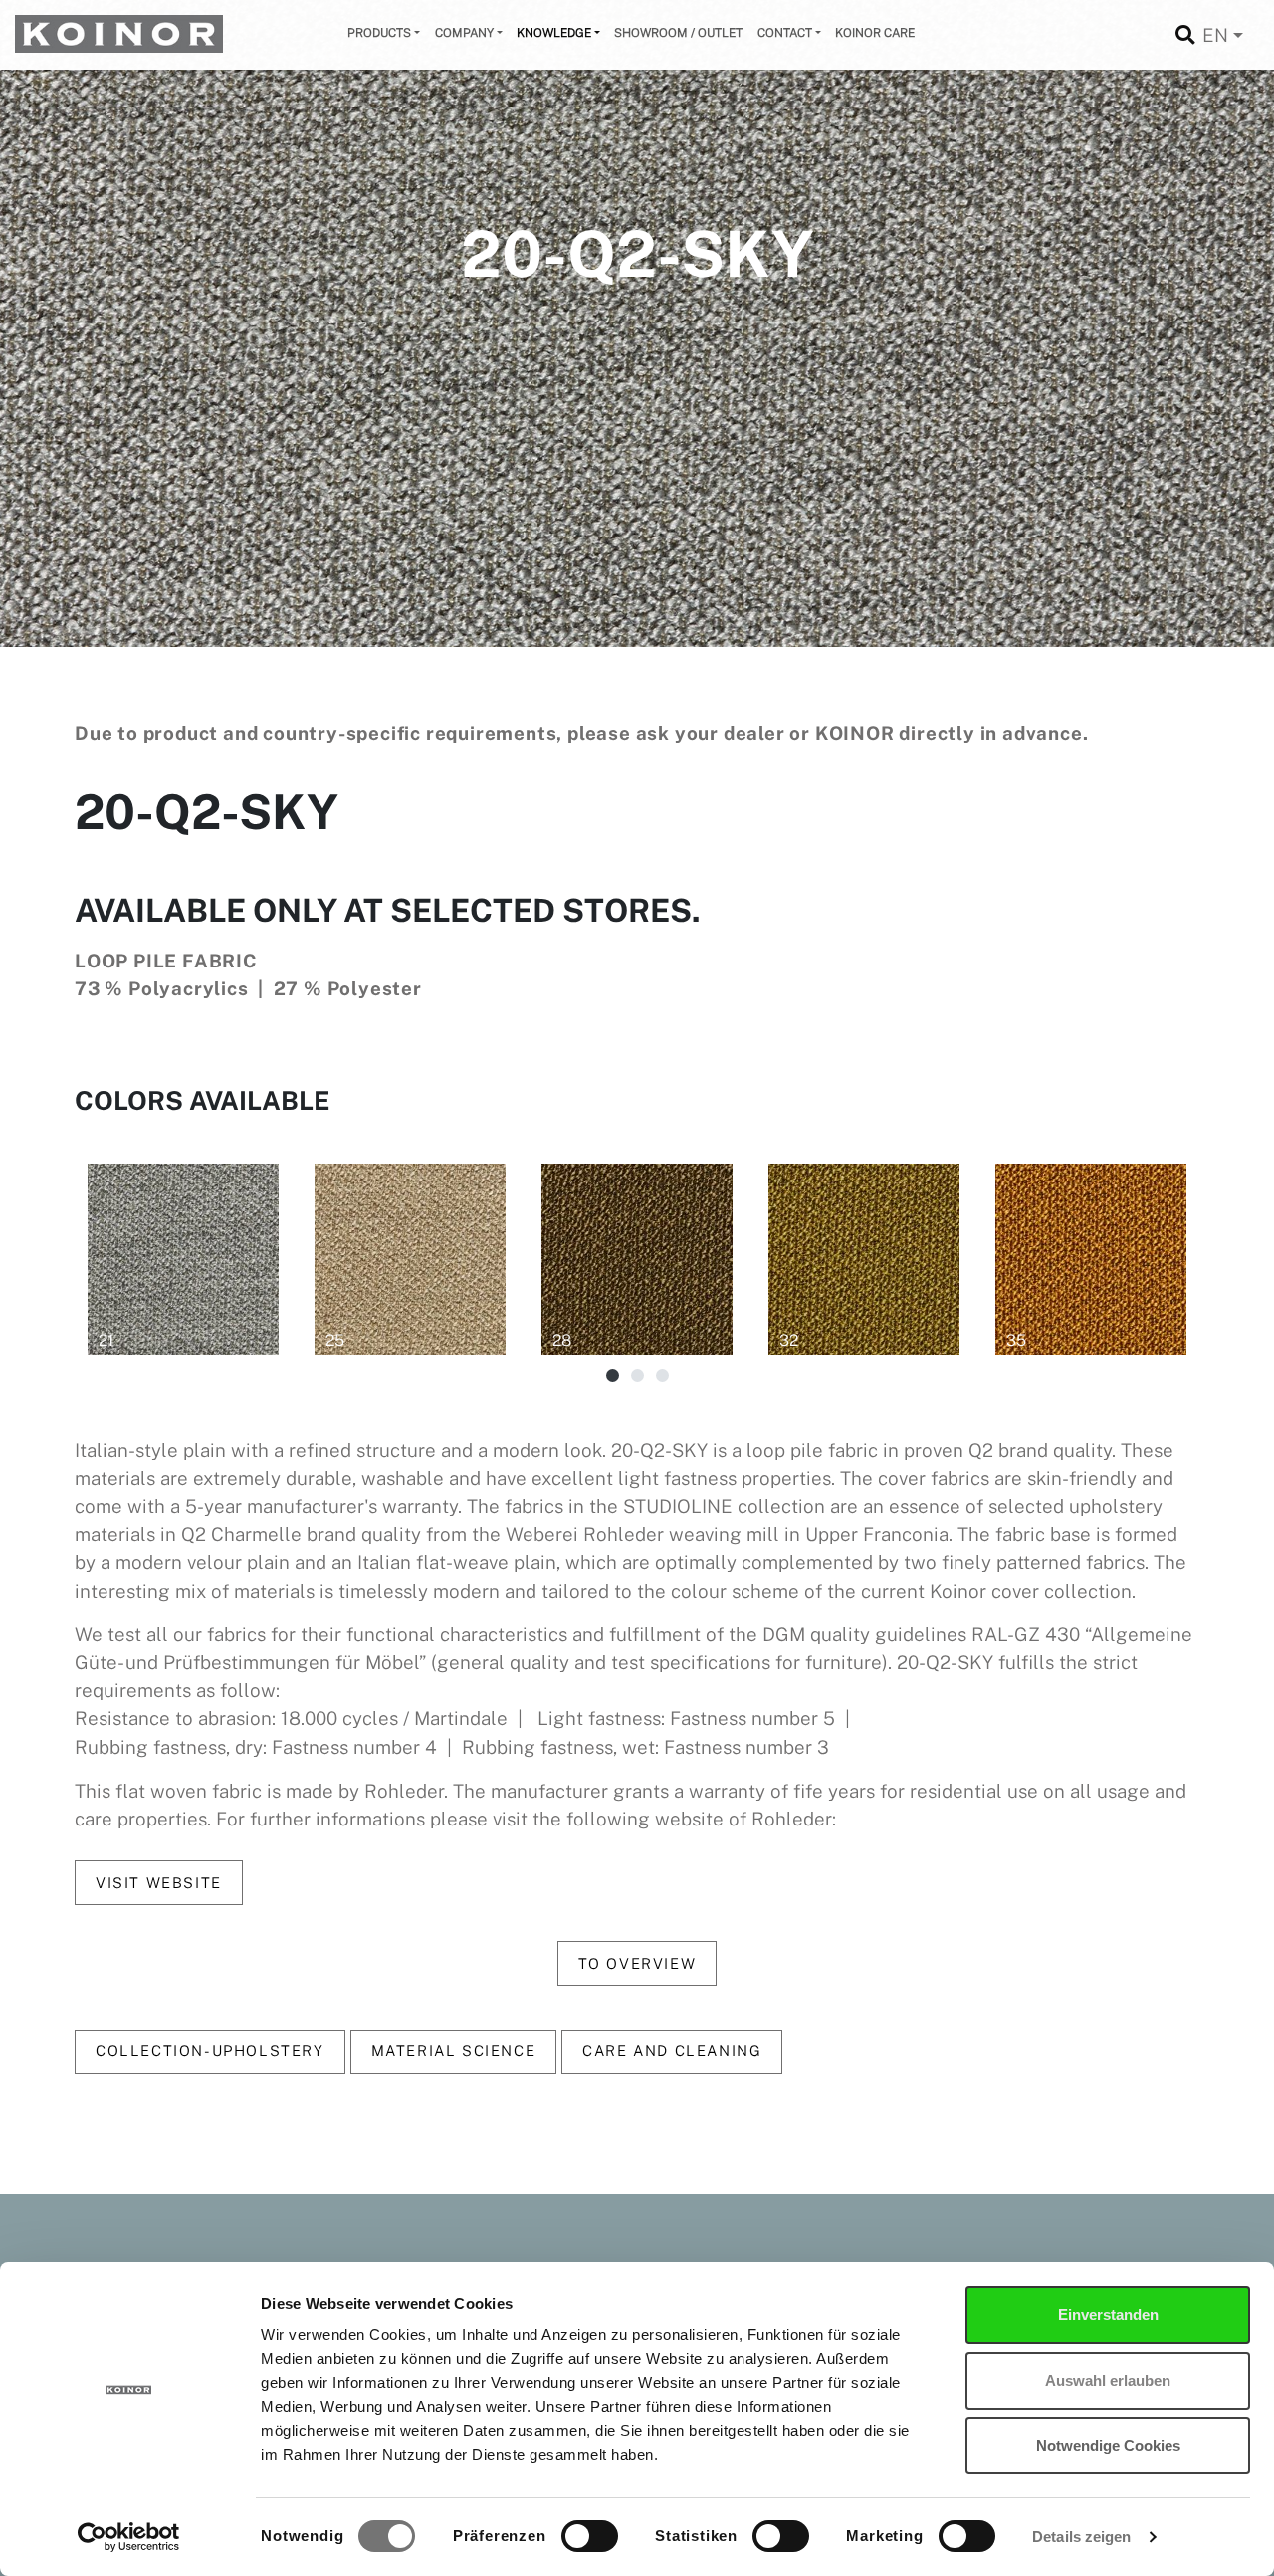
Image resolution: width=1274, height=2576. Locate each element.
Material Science (454, 2051)
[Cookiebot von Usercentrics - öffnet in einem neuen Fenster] (129, 2537)
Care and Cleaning (672, 2051)
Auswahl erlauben (1108, 2380)
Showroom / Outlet (678, 33)
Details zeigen (1081, 2537)
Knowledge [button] (554, 33)
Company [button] (464, 33)
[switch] (590, 2536)
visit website (159, 1883)
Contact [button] (785, 33)
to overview (637, 1963)
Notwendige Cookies (1108, 2445)
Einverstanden (1108, 2315)
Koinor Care (875, 33)
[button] (613, 1377)
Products (379, 33)
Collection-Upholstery (210, 2051)
